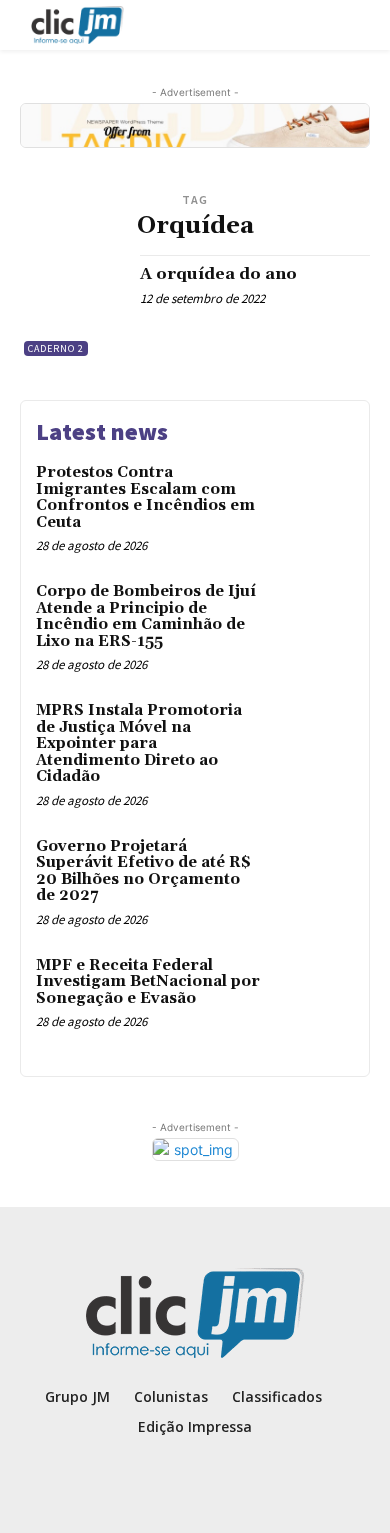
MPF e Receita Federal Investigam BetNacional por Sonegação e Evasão (148, 982)
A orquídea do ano (218, 274)
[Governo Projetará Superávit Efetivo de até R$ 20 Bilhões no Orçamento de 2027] (312, 876)
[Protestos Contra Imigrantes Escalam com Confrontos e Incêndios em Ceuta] (312, 502)
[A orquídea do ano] (72, 307)
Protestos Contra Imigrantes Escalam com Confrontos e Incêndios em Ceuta (145, 497)
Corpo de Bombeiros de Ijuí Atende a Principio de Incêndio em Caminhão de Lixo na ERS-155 (146, 616)
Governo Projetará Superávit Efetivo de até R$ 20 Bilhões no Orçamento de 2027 (143, 871)
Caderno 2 (56, 348)
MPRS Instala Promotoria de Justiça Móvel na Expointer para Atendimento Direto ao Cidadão (139, 743)
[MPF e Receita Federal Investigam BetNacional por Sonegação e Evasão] (312, 995)
